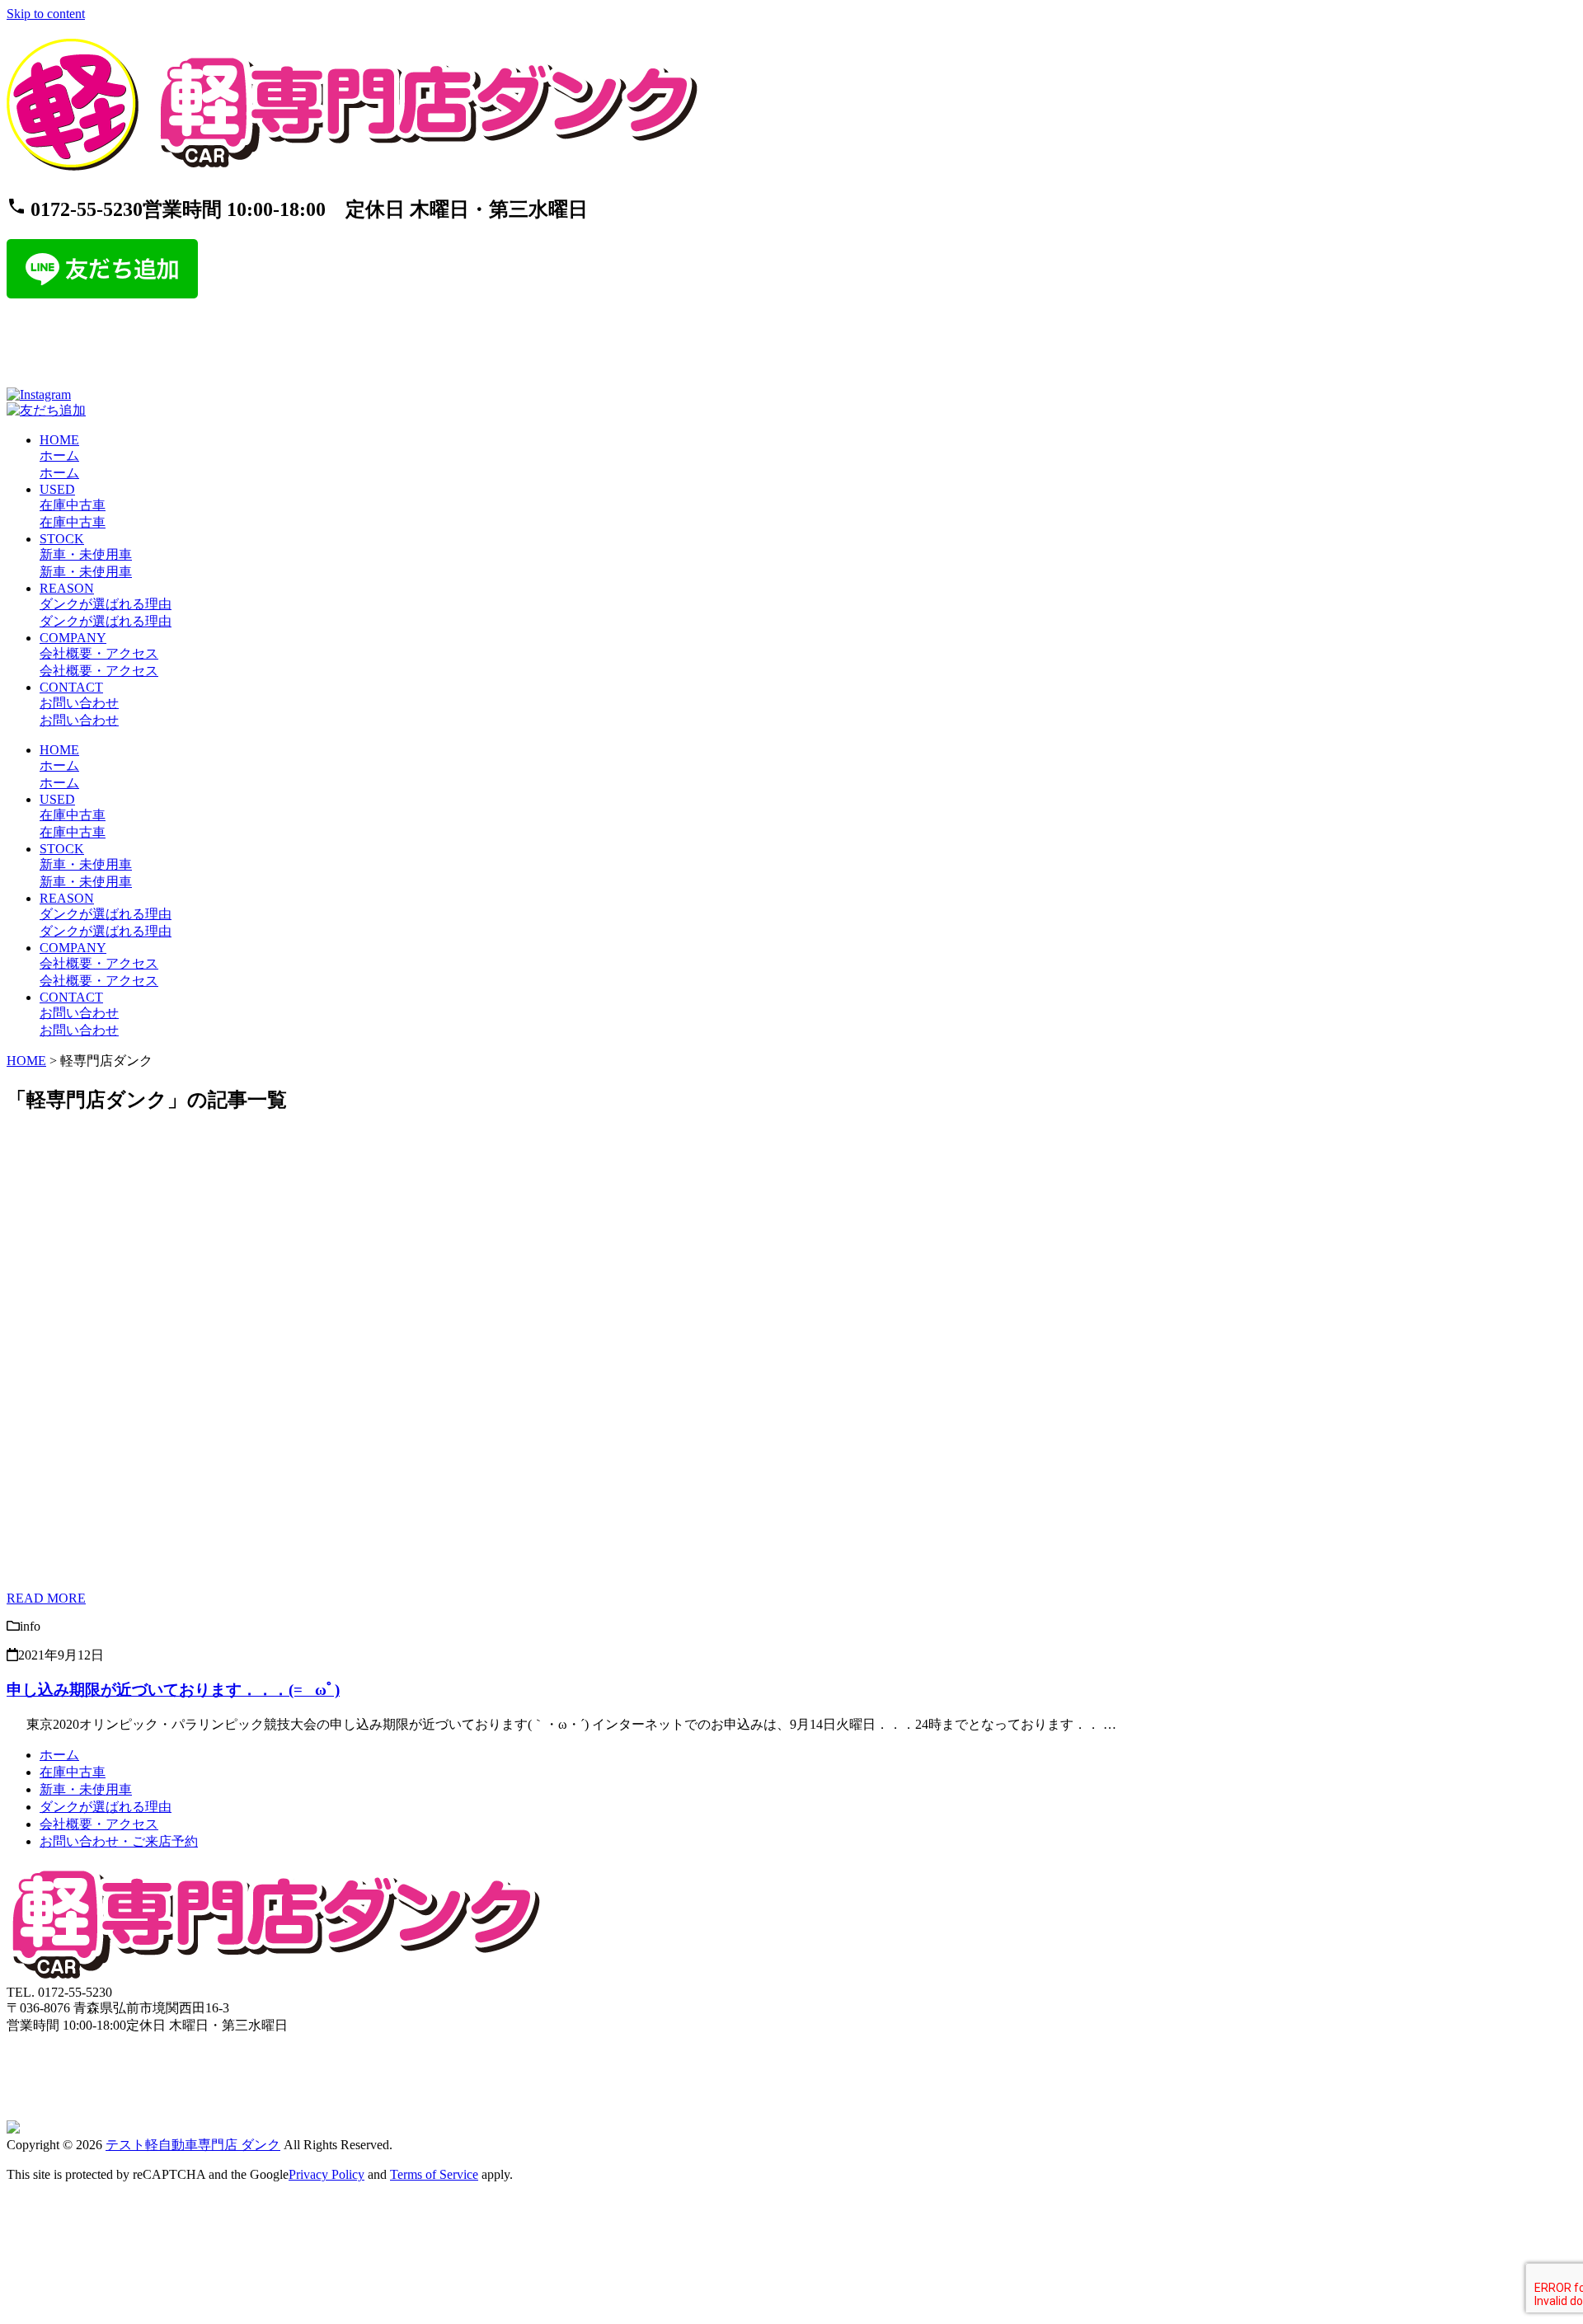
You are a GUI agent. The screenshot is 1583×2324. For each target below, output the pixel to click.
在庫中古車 (73, 1772)
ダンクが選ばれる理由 (106, 1807)
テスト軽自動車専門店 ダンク (193, 2145)
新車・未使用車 (86, 1789)
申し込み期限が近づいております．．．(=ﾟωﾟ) (173, 1690)
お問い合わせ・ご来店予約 (119, 1841)
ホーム (59, 1755)
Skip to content (46, 14)
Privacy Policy (326, 2174)
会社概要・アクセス (99, 1824)
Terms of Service (434, 2174)
